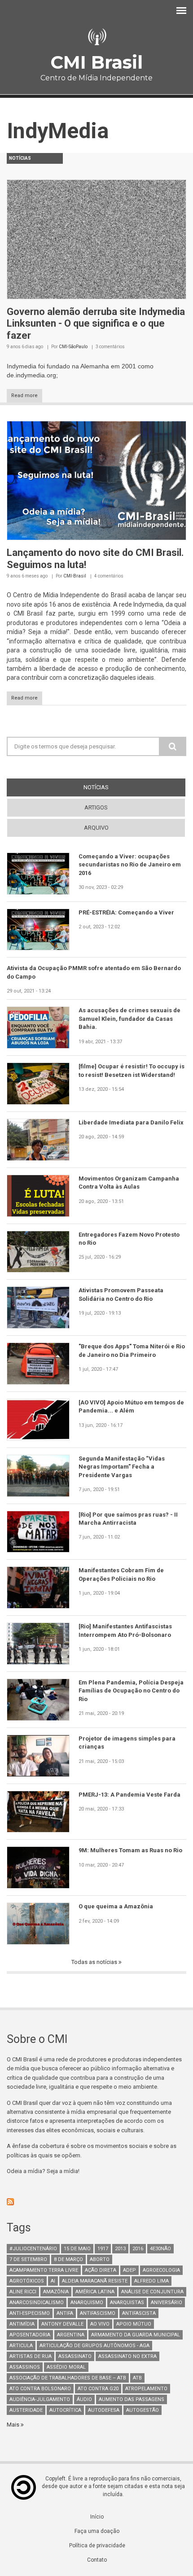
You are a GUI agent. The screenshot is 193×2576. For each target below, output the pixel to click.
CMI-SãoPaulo (73, 347)
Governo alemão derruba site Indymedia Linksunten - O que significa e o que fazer (96, 324)
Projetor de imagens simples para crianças (127, 1743)
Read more (24, 396)
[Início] (96, 37)
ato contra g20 (98, 2389)
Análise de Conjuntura (152, 2292)
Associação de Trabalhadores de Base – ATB (68, 2378)
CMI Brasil (96, 62)
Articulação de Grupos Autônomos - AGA (94, 2346)
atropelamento (146, 2389)
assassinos (25, 2367)
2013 (120, 2249)
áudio (84, 2399)
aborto (100, 2259)
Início (97, 2517)
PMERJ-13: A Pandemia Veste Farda (129, 1795)
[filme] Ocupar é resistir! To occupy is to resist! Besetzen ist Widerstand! (132, 1070)
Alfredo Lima (151, 2281)
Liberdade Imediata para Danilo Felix (131, 1122)
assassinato (75, 2356)
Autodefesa (104, 2410)
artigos (96, 807)
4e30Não (160, 2249)
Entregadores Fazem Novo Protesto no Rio (129, 1239)
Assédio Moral (66, 2367)
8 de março (68, 2259)
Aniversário (167, 2303)
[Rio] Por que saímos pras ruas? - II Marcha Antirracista (128, 1519)
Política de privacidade (97, 2545)
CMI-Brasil (75, 576)
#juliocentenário (33, 2249)
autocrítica (65, 2410)
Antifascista (139, 2313)
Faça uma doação (97, 2531)
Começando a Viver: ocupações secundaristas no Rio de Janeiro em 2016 (130, 865)
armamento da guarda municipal (136, 2335)
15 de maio (77, 2249)
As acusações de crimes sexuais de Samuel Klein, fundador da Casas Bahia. (129, 1019)
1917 (103, 2249)
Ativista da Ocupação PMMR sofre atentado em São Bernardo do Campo (94, 972)
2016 (138, 2249)
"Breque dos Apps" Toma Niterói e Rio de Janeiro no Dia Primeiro (132, 1350)
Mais (14, 2425)
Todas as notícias (95, 1962)
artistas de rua (31, 2356)
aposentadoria (30, 2335)
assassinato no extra (127, 2356)
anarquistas (127, 2303)
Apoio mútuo (134, 2324)
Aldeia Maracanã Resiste (95, 2281)
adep (129, 2270)
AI (53, 2281)
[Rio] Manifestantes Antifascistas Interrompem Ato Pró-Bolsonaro (125, 1630)
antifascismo (98, 2313)
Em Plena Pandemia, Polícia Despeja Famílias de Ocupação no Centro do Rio (131, 1691)
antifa (65, 2313)
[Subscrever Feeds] (96, 2202)
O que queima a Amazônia (116, 1906)
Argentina (71, 2335)
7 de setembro (28, 2259)
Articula (21, 2346)
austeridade (26, 2410)
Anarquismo (87, 2303)
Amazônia (56, 2292)
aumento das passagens (132, 2399)
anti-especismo (30, 2313)
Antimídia (22, 2324)
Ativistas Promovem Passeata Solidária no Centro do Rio (121, 1294)
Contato (97, 2560)
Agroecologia (161, 2270)
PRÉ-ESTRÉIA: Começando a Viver (126, 912)
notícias (112, 787)
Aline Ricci (23, 2292)
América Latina (95, 2292)
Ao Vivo (100, 2324)
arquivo (96, 828)
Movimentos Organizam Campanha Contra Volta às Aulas (129, 1183)
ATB (137, 2378)
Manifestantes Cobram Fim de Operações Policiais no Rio (121, 1574)
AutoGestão (143, 2410)
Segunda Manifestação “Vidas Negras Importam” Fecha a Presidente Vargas (122, 1467)
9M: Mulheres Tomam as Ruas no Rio (130, 1850)
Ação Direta (101, 2270)
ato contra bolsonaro (40, 2389)
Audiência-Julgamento (40, 2399)
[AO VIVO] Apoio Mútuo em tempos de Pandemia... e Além (131, 1406)
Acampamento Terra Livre (44, 2270)
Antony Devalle (62, 2324)
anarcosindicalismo (37, 2303)
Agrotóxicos (27, 2281)
